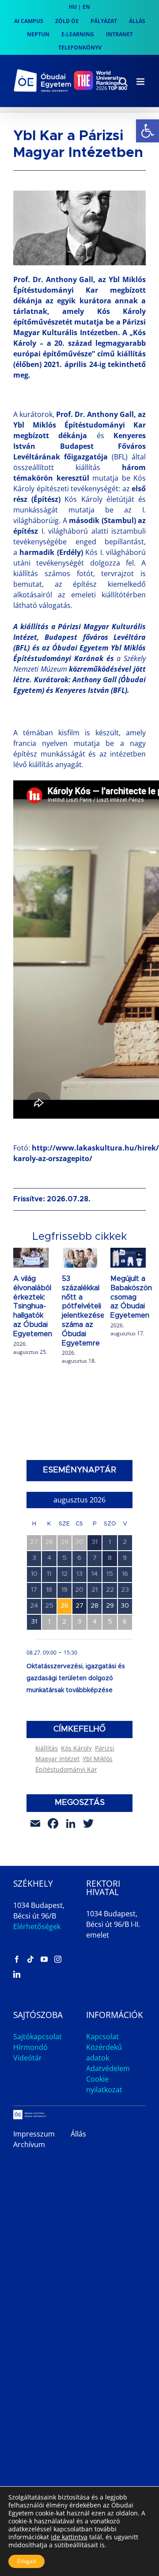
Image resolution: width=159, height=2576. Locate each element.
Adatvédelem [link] (108, 2068)
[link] (148, 131)
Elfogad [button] (26, 2561)
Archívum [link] (29, 2144)
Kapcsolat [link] (102, 2037)
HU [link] (73, 7)
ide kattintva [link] (69, 2537)
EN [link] (86, 7)
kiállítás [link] (47, 1748)
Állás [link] (78, 2134)
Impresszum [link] (34, 2134)
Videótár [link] (28, 2058)
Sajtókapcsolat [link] (38, 2037)
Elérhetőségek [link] (37, 1926)
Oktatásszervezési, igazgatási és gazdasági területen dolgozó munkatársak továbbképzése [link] (76, 1678)
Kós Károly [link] (76, 1748)
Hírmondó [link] (30, 2047)
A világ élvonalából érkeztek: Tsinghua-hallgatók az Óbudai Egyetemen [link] (33, 1306)
